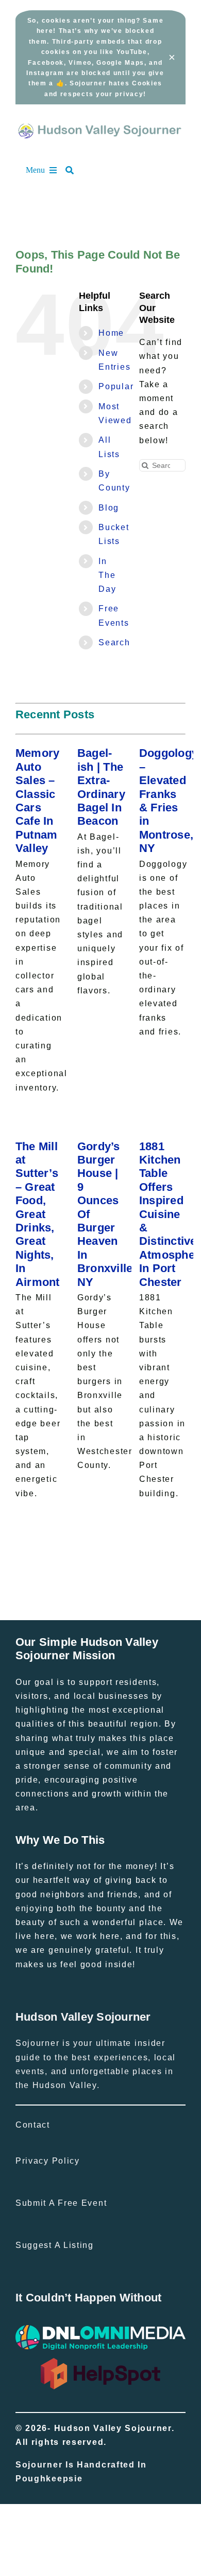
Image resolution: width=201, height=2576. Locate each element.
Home (111, 333)
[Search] (75, 170)
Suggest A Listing (55, 2245)
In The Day (107, 575)
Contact (33, 2125)
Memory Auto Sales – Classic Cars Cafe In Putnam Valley (38, 801)
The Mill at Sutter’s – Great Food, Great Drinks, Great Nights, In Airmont (38, 1214)
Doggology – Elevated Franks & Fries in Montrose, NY (169, 801)
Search (114, 642)
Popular (116, 386)
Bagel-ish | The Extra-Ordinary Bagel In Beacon (101, 787)
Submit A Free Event (61, 2203)
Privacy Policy (48, 2161)
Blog (109, 508)
